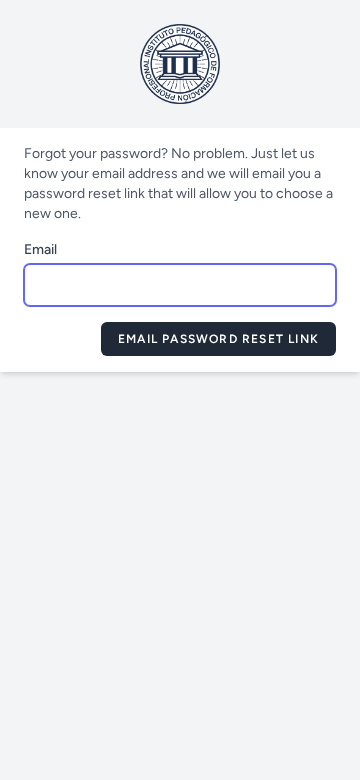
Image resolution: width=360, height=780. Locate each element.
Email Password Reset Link (218, 339)
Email (40, 249)
